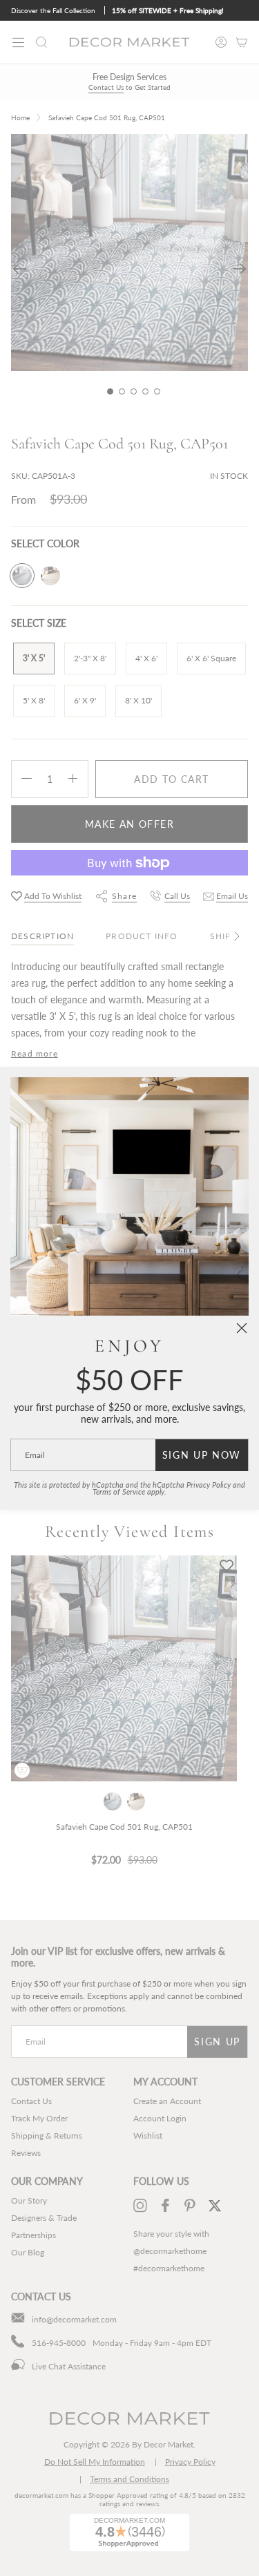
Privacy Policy (209, 1485)
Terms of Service (119, 1492)
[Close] (242, 1328)
